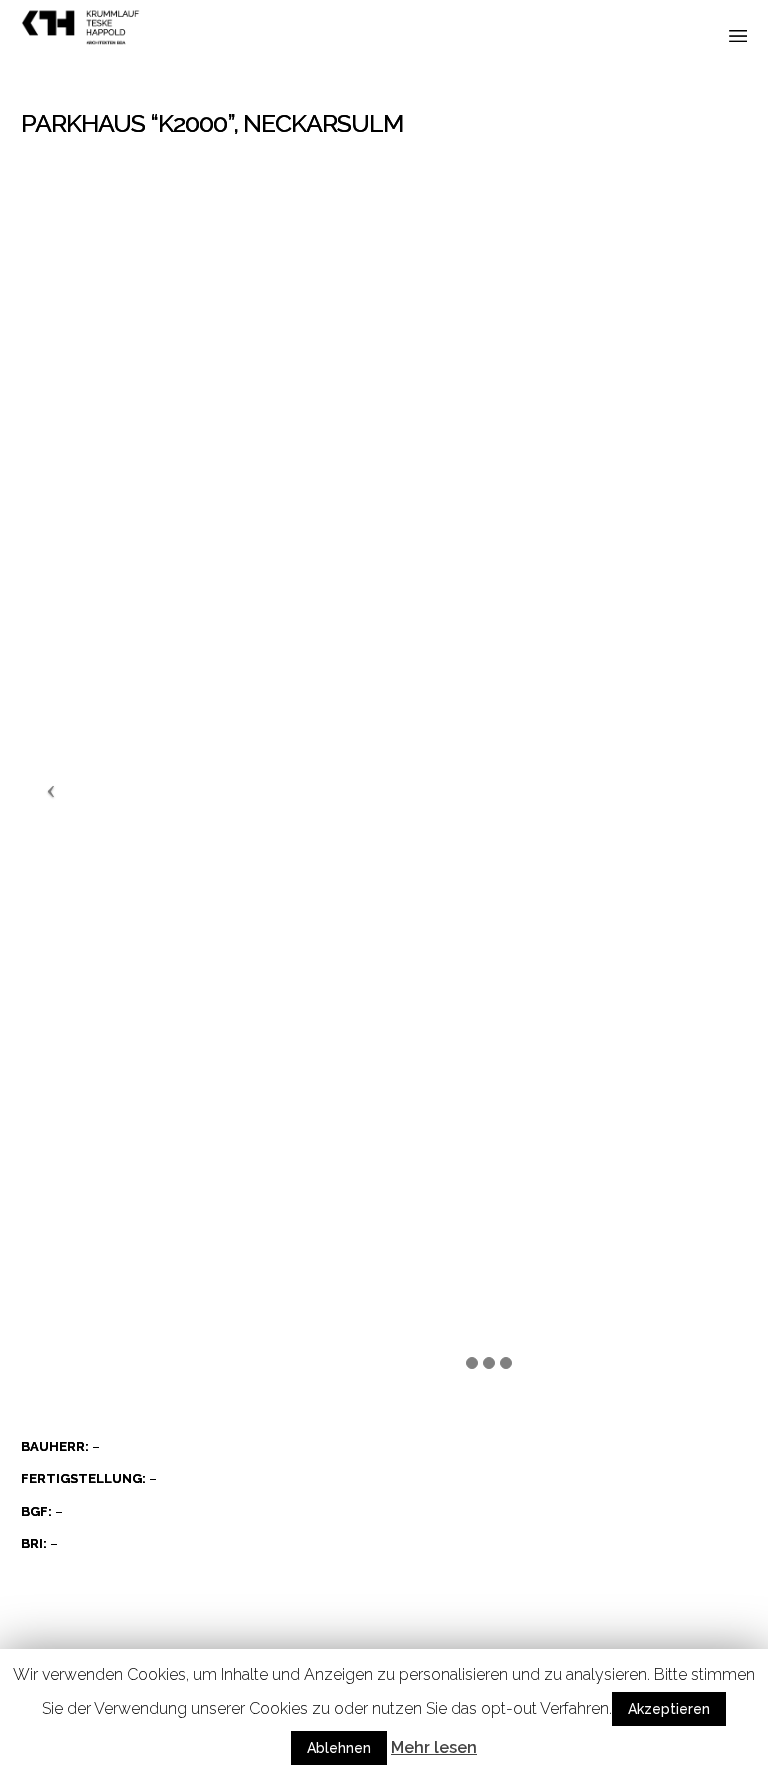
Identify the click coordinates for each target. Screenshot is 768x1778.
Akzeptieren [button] (669, 1709)
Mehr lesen (434, 1747)
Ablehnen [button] (339, 1748)
